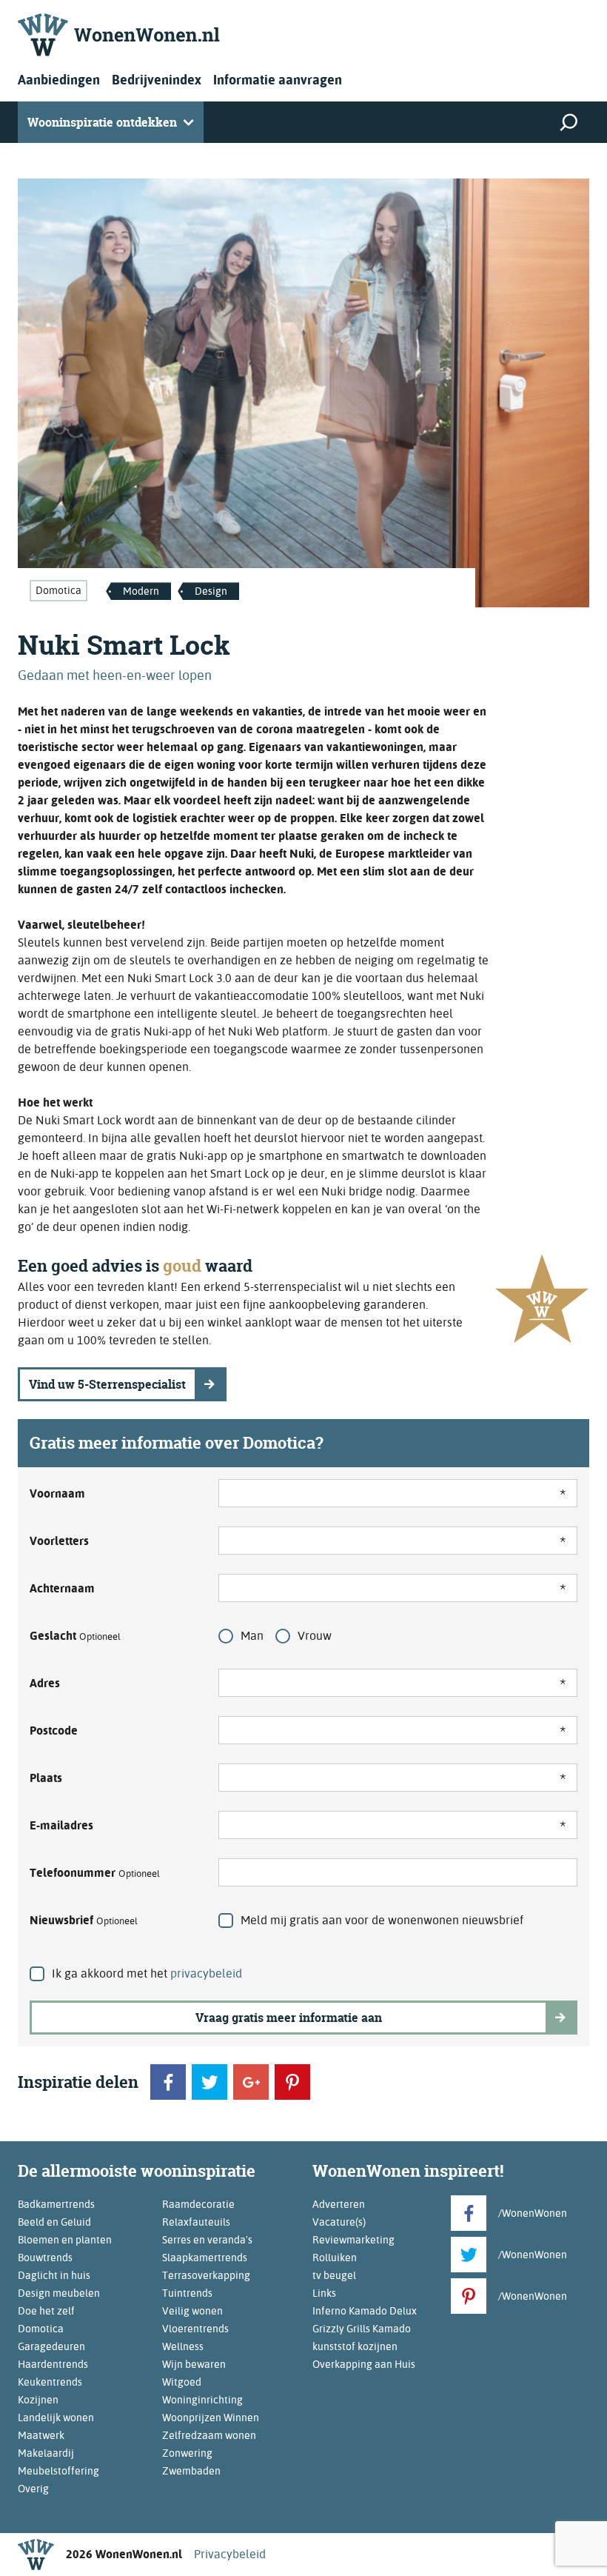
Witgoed (182, 2382)
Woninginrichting (202, 2400)
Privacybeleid (230, 2554)
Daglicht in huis (54, 2275)
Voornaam (57, 1494)
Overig (33, 2489)
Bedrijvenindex (157, 80)
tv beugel (334, 2275)
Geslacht (75, 1636)
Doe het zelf (46, 2311)
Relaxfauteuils (196, 2222)
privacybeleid (206, 1973)
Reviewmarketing (353, 2240)
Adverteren (339, 2204)
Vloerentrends (195, 2329)
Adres (45, 1683)
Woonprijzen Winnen (211, 2417)
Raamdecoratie (198, 2204)
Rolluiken (335, 2258)
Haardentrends (53, 2364)
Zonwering (187, 2453)
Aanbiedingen (59, 80)
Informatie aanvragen (278, 80)
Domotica (58, 590)
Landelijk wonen (56, 2417)
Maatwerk (41, 2435)
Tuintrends (187, 2293)
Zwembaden (191, 2471)
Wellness (183, 2346)
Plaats (46, 1778)
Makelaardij (46, 2453)
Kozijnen (38, 2400)
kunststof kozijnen (355, 2346)
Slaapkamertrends (205, 2258)
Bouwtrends (45, 2258)
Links (324, 2293)
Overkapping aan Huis (364, 2364)
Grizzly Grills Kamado (362, 2329)
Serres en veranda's (207, 2240)
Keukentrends (50, 2382)
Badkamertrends (56, 2204)
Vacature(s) (339, 2222)
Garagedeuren (51, 2346)
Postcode (54, 1731)
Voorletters (59, 1541)
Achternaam (62, 1588)
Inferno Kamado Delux (365, 2311)
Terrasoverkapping (206, 2275)
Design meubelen (59, 2293)
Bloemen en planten (65, 2240)
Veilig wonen (192, 2311)
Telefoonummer (95, 1873)
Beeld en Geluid (54, 2222)
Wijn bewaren (194, 2364)
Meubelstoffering (58, 2471)
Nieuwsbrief (84, 1920)
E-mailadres (61, 1825)
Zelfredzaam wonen (209, 2435)
